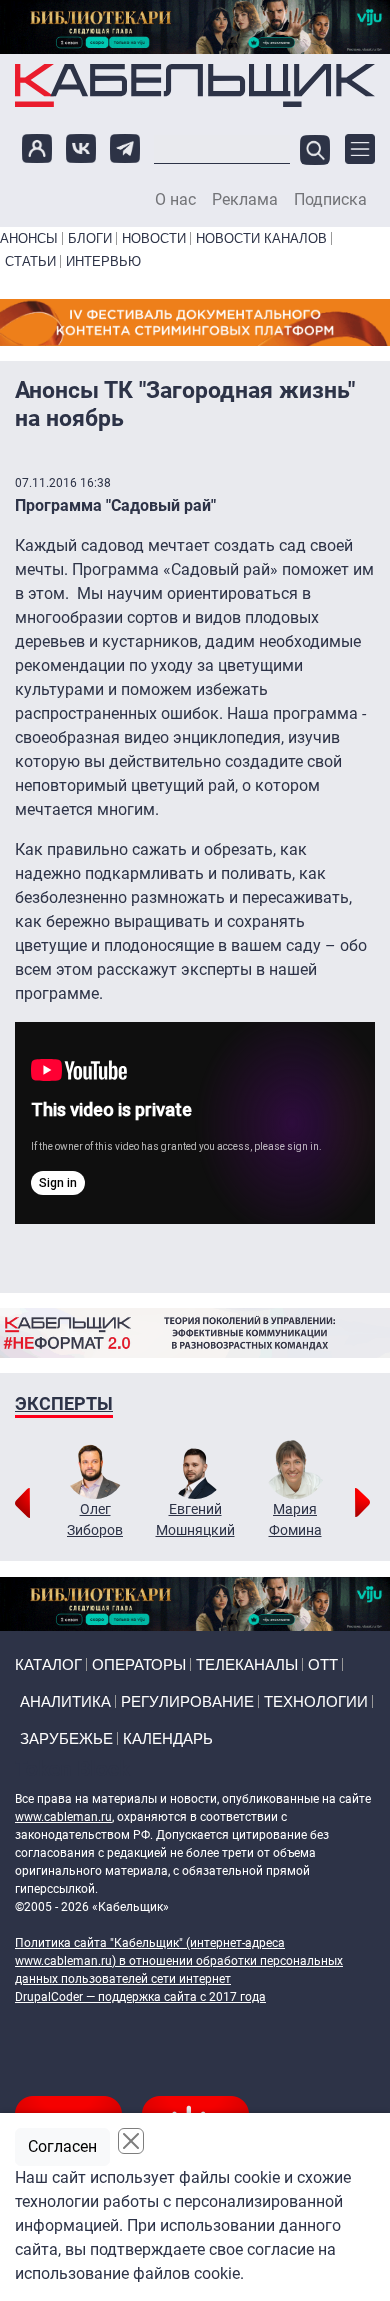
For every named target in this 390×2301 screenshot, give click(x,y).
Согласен (62, 2146)
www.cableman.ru (63, 1817)
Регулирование (187, 1701)
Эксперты (64, 1403)
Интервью (103, 261)
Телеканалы (247, 1664)
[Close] (131, 2141)
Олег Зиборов (95, 1519)
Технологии (316, 1701)
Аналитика (65, 1701)
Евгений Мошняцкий (195, 1519)
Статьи (30, 261)
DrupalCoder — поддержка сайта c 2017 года (140, 1997)
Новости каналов (261, 238)
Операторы (139, 1664)
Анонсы (29, 238)
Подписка (330, 200)
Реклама (245, 200)
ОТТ (323, 1664)
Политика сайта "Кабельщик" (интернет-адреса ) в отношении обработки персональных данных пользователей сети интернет (179, 1961)
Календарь (168, 1738)
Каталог (48, 1664)
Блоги (90, 238)
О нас (175, 200)
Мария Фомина (295, 1519)
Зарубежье (66, 1738)
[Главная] (195, 85)
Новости (154, 238)
